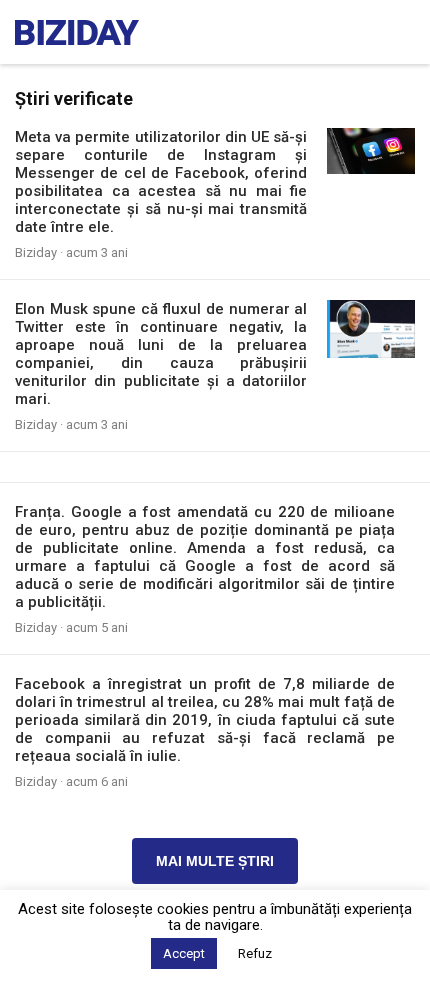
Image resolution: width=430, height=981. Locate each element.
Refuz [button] (255, 953)
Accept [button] (184, 953)
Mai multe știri (215, 861)
